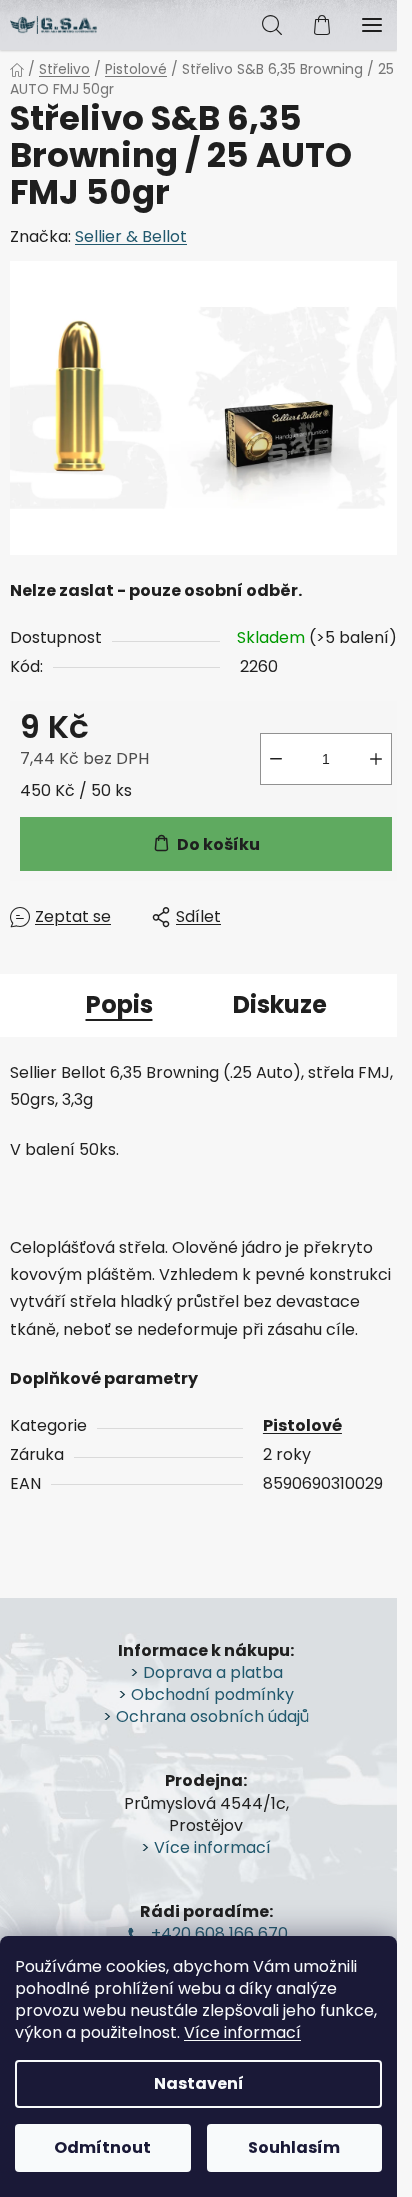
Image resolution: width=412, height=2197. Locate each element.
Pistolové (302, 1425)
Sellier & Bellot (131, 236)
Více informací (242, 2032)
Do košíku (218, 844)
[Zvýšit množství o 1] (376, 759)
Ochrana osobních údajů (212, 1717)
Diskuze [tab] (280, 1004)
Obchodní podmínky (212, 1695)
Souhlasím (294, 2147)
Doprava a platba (213, 1673)
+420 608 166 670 (219, 1934)
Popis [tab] (119, 1004)
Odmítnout (102, 2147)
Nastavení (199, 2083)
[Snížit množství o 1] (276, 759)
